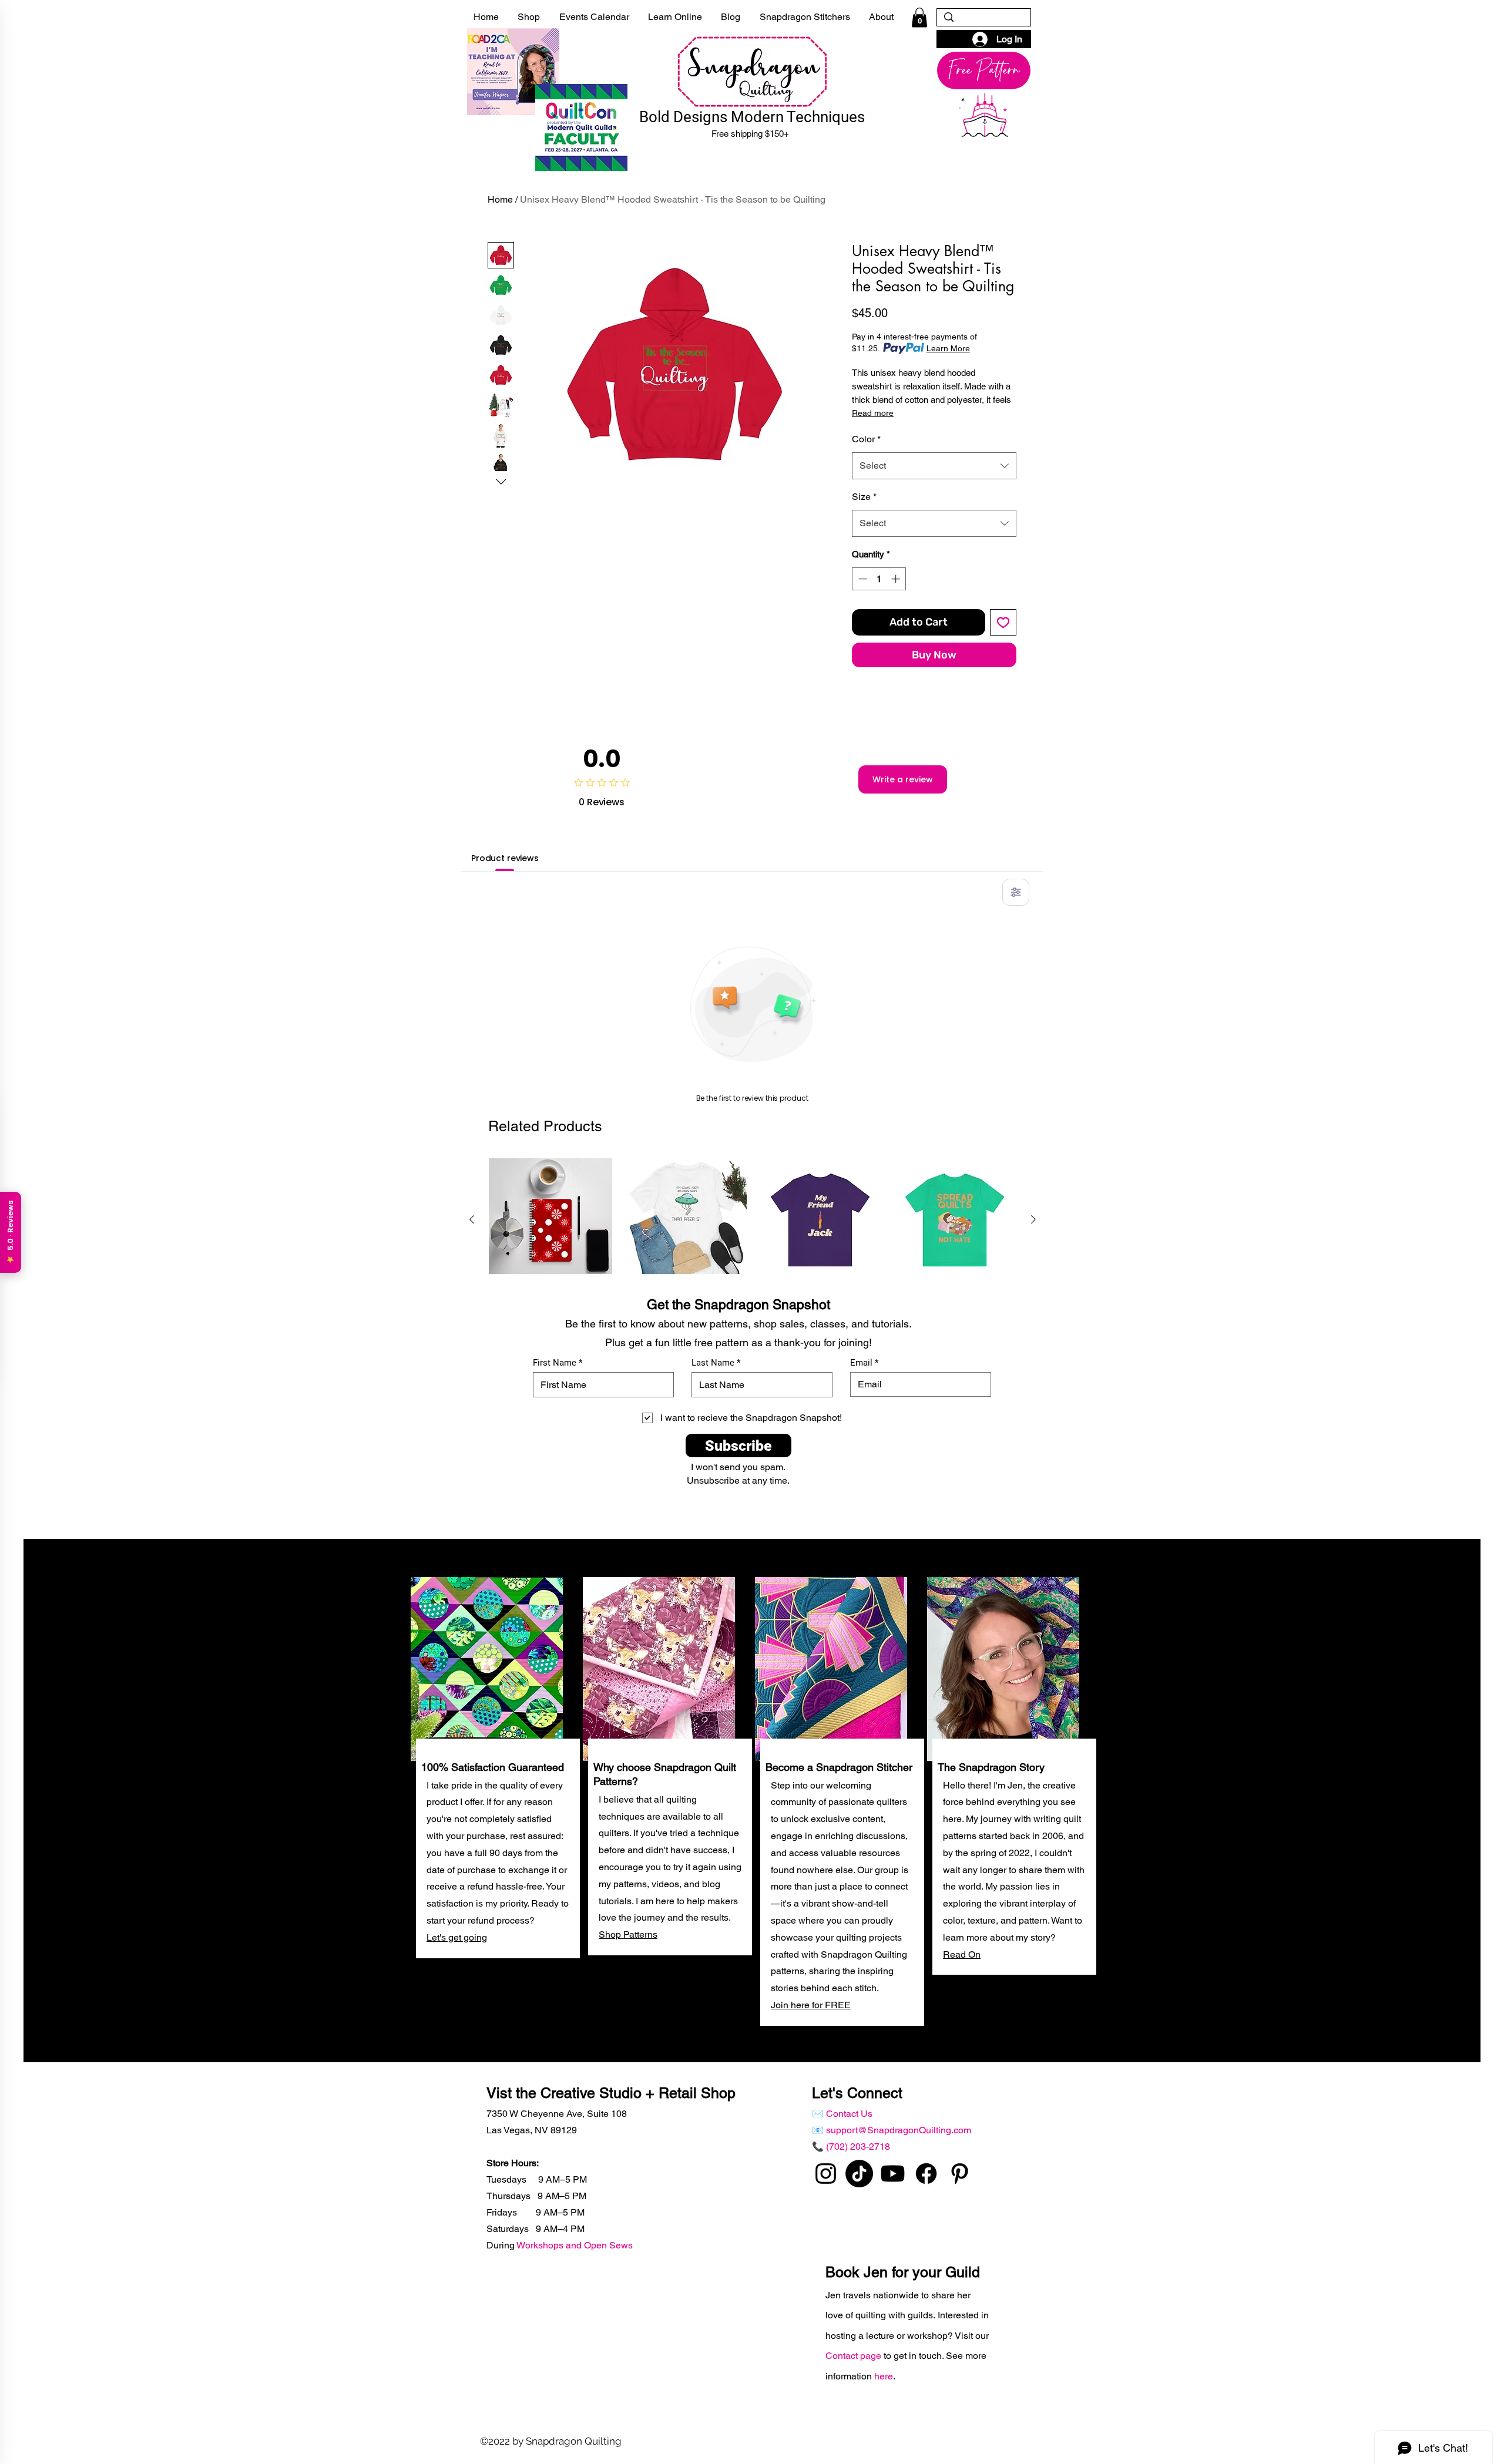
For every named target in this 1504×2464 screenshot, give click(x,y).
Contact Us (849, 2114)
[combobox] (934, 466)
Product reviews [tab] (505, 858)
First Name (555, 1363)
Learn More (948, 348)
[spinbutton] (879, 579)
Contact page (855, 2356)
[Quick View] (550, 1220)
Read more (873, 413)
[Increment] (897, 579)
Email (861, 1363)
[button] (919, 17)
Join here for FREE (811, 2005)
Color (866, 439)
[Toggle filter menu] (1016, 892)
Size (864, 497)
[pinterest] (960, 2174)
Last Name (713, 1363)
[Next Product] (1033, 1219)
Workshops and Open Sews (575, 2245)
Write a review (903, 779)
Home (500, 199)
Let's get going (457, 1937)
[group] (753, 1274)
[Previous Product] (472, 1219)
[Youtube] (893, 2174)
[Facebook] (926, 2174)
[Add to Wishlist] (1003, 622)
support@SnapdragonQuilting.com (899, 2130)
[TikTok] (859, 2174)
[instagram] (826, 2174)
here (884, 2376)
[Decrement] (862, 579)
